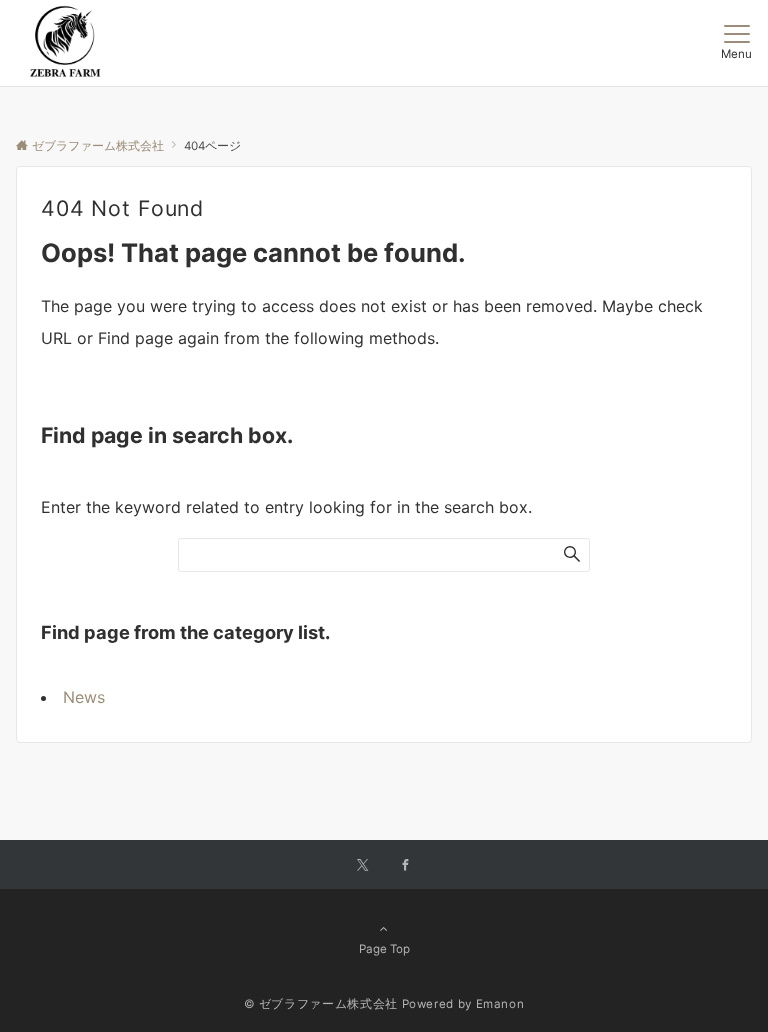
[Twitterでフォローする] (362, 866)
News (84, 697)
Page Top (384, 949)
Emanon (500, 1004)
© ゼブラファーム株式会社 (321, 1004)
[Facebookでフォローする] (406, 866)
